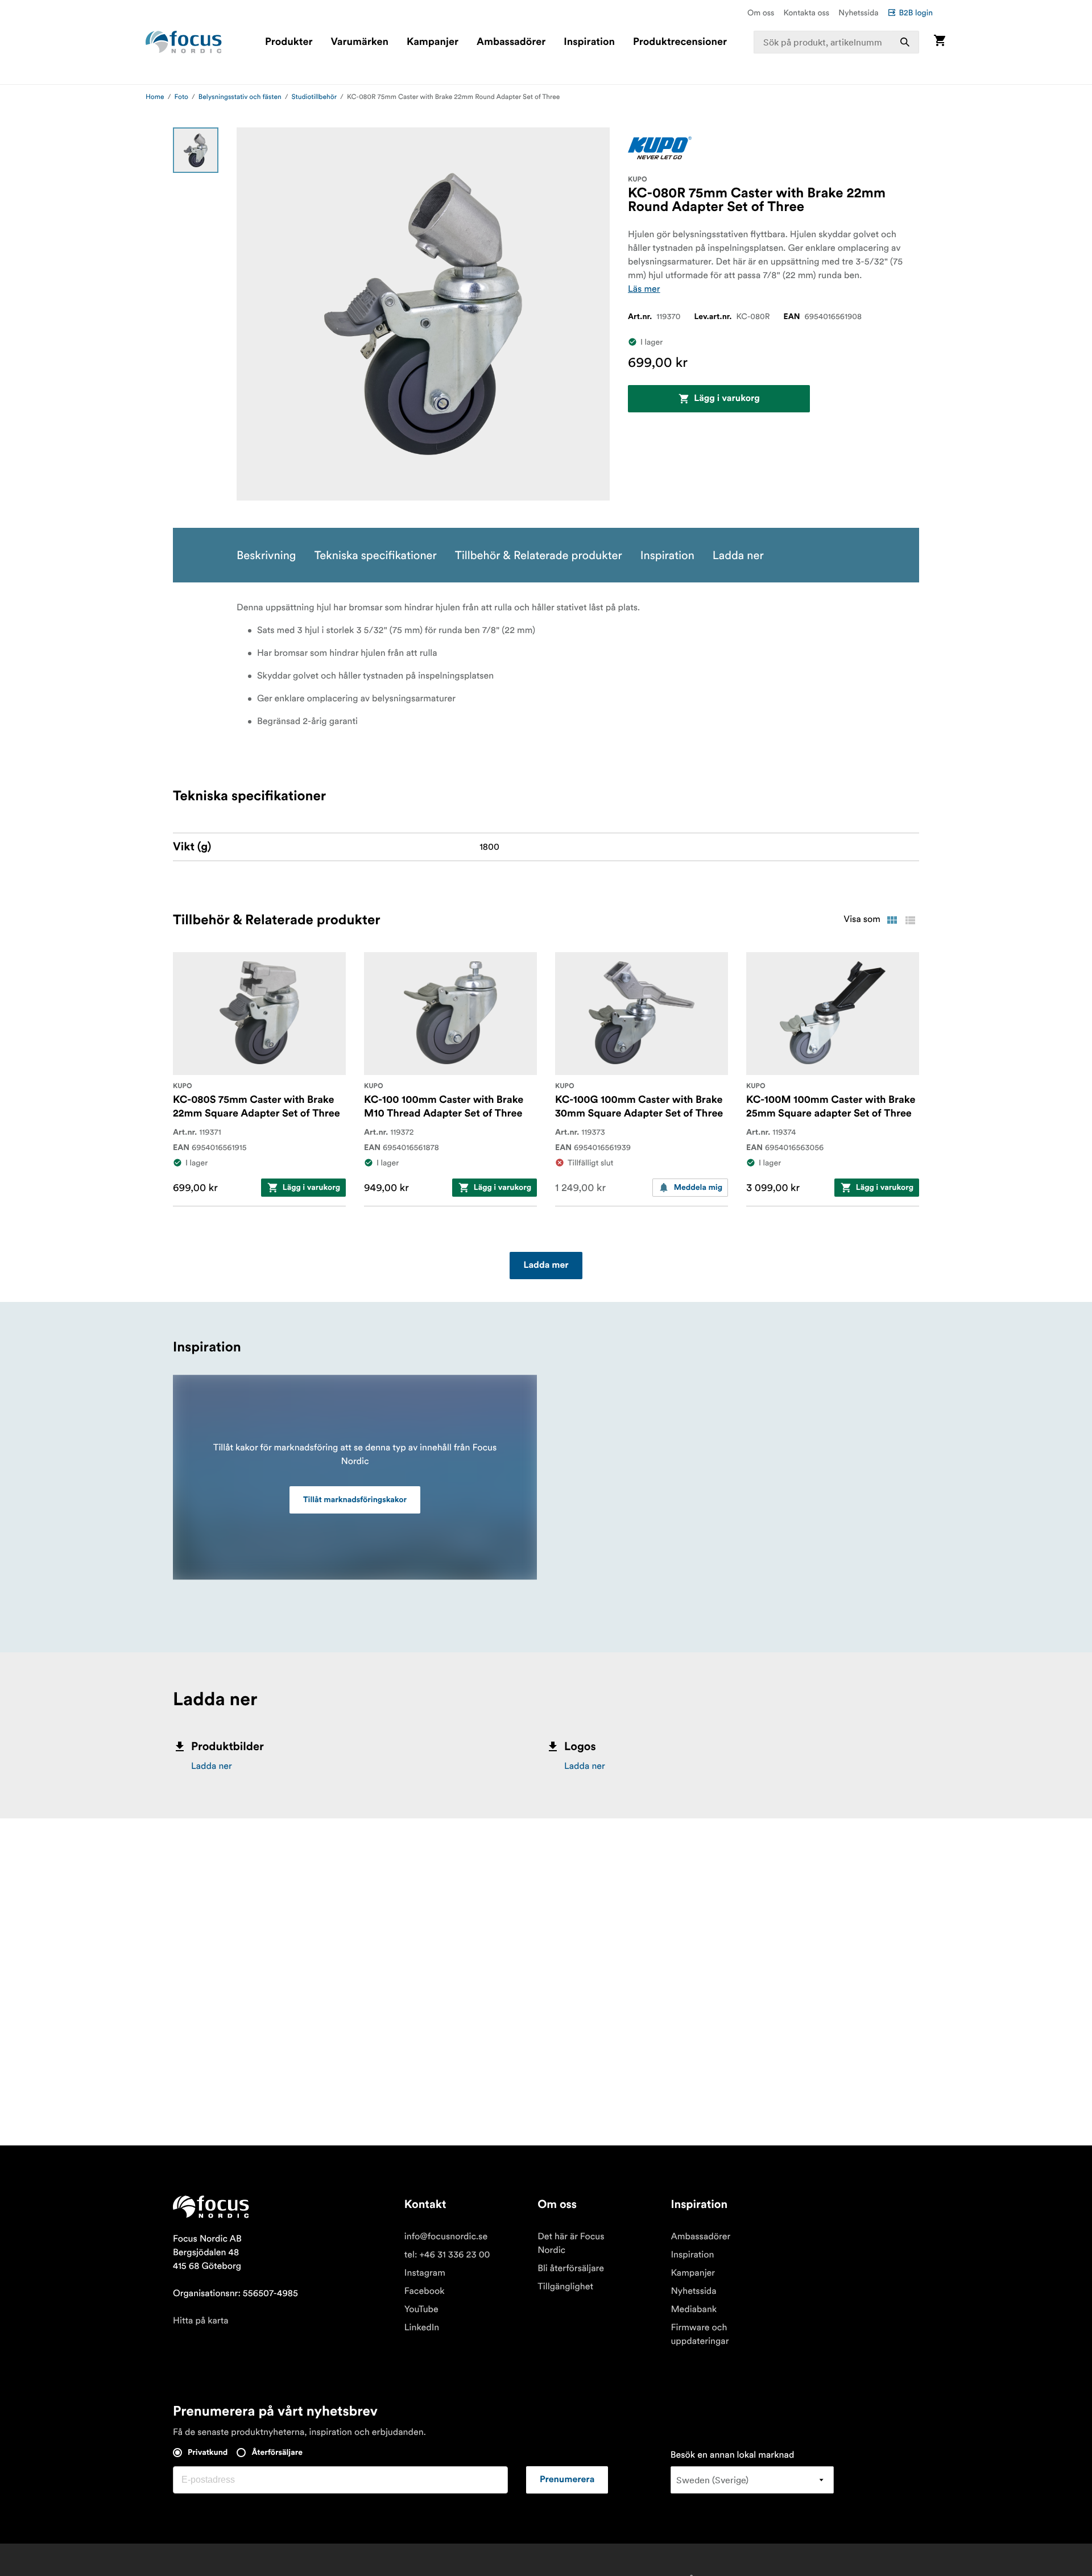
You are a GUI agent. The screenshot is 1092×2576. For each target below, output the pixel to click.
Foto (181, 97)
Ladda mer (546, 1266)
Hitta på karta (201, 2321)
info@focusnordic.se (446, 2236)
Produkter (289, 42)
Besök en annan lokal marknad (733, 2455)
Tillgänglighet (565, 2286)
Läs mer (644, 289)
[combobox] (837, 42)
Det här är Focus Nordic (571, 2243)
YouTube (421, 2309)
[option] (196, 150)
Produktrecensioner (680, 42)
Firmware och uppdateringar (700, 2334)
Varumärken (359, 42)
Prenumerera (567, 2480)
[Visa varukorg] (940, 42)
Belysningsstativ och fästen (240, 97)
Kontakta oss (807, 13)
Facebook (425, 2291)
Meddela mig (698, 1188)
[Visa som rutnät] (892, 920)
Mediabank (694, 2309)
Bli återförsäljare (571, 2268)
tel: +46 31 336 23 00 (447, 2255)
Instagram (425, 2273)
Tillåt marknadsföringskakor (355, 1500)
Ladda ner (212, 1766)
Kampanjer (433, 42)
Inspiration (589, 42)
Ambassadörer (511, 42)
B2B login (916, 13)
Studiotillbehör (314, 97)
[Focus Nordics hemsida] (184, 42)
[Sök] (905, 42)
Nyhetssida (858, 13)
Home (155, 97)
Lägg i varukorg (727, 399)
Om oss (761, 13)
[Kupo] (660, 148)
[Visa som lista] (910, 920)
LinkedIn (422, 2327)
